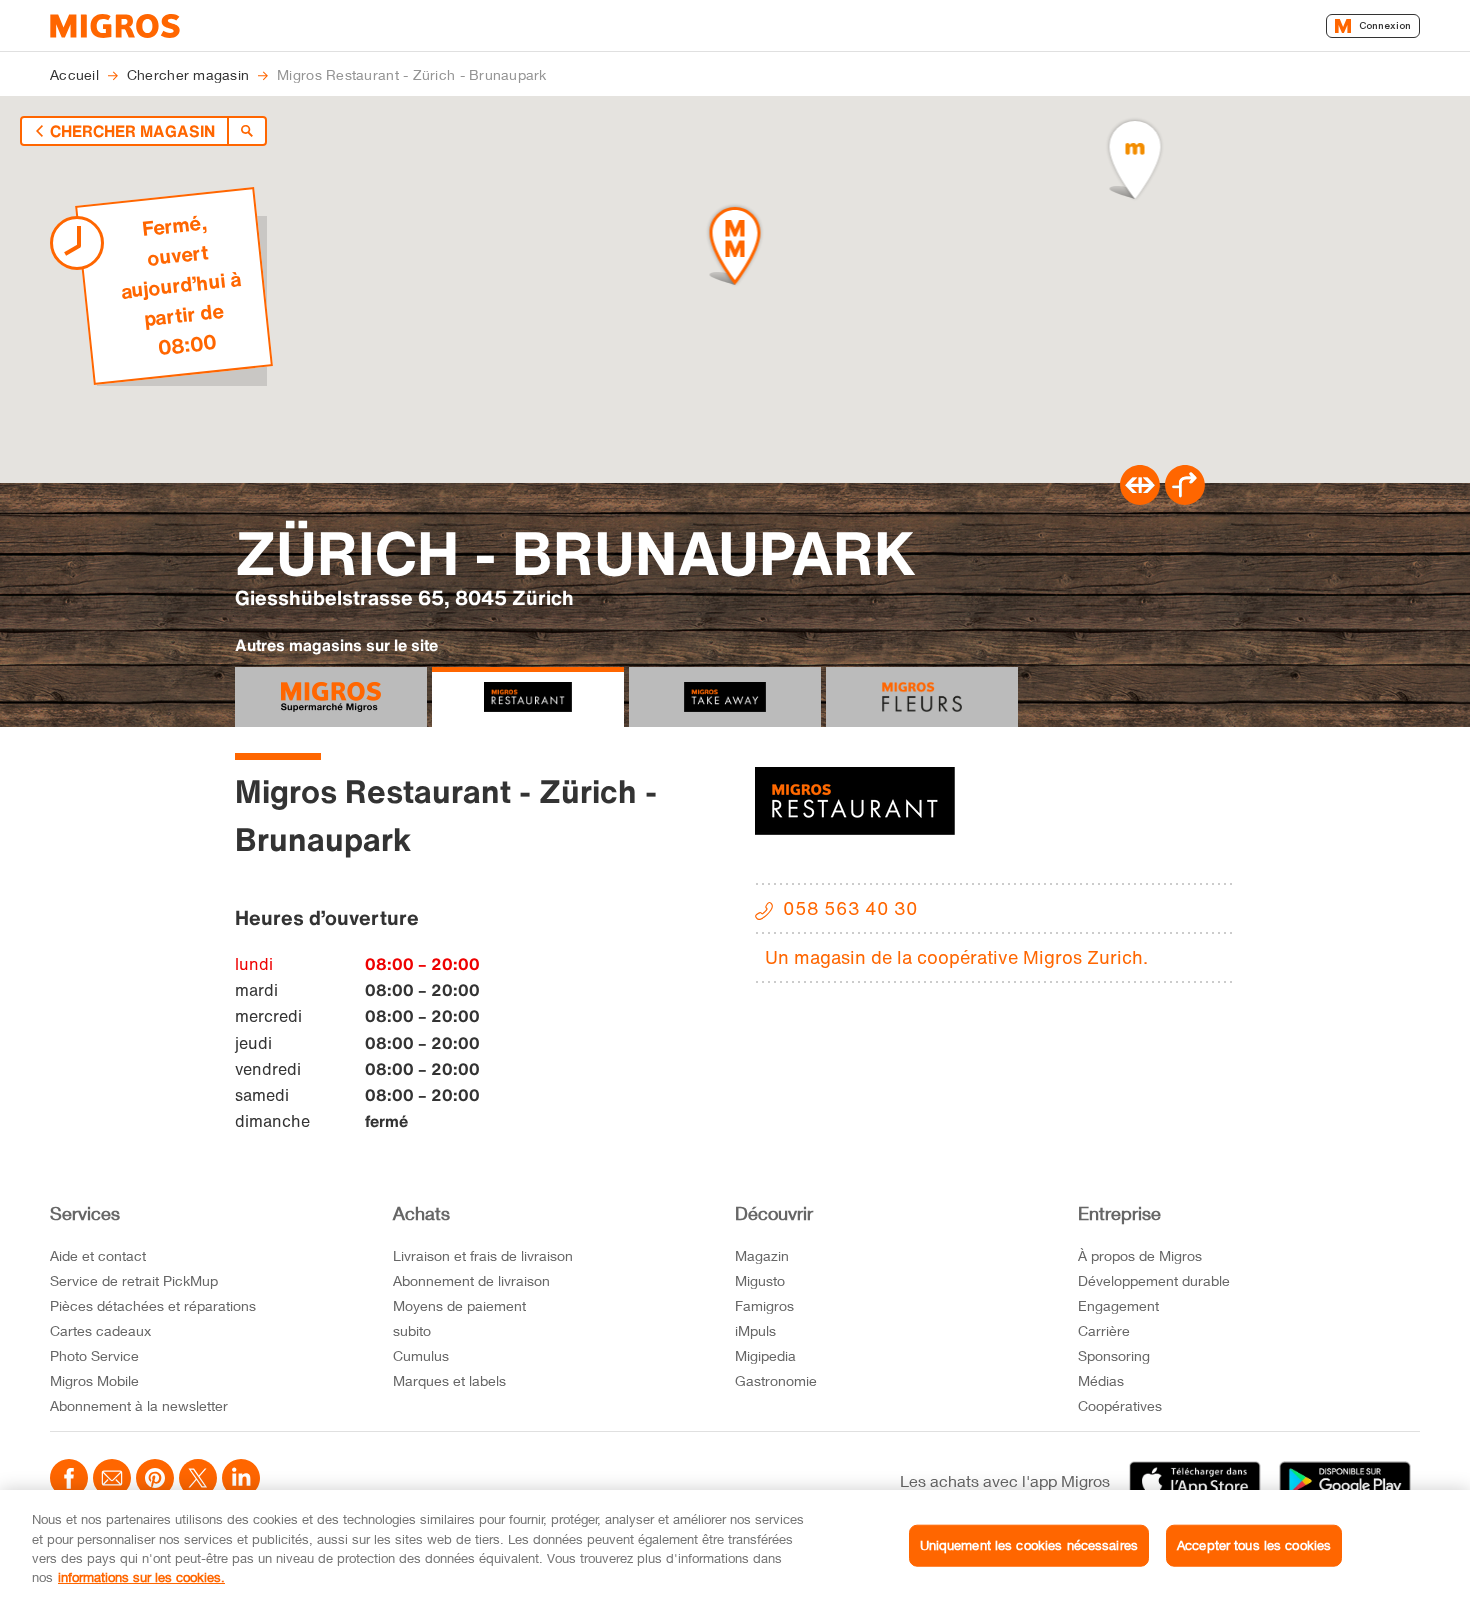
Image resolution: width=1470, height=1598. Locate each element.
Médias (1101, 1380)
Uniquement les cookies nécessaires (1029, 1545)
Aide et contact (98, 1255)
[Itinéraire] (1140, 499)
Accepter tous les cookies (1254, 1545)
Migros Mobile (94, 1380)
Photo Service (94, 1355)
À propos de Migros (1140, 1255)
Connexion (1385, 25)
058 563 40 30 (850, 908)
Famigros (764, 1305)
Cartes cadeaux (100, 1330)
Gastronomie (776, 1380)
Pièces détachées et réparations (153, 1305)
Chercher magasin (132, 131)
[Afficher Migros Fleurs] (922, 697)
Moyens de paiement (459, 1305)
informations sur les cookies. (141, 1577)
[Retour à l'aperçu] (247, 131)
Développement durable (1154, 1280)
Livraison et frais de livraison (483, 1255)
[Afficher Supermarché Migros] (331, 697)
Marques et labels (449, 1380)
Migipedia (765, 1355)
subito (412, 1330)
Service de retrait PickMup (134, 1280)
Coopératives (1120, 1405)
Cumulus (421, 1355)
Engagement (1118, 1305)
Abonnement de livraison (471, 1280)
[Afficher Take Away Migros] (725, 697)
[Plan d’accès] (1185, 499)
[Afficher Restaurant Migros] (528, 697)
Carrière (1104, 1330)
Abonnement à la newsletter (139, 1405)
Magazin (762, 1255)
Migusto (760, 1280)
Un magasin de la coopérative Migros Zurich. (956, 957)
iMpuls (755, 1330)
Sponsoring (1114, 1355)
